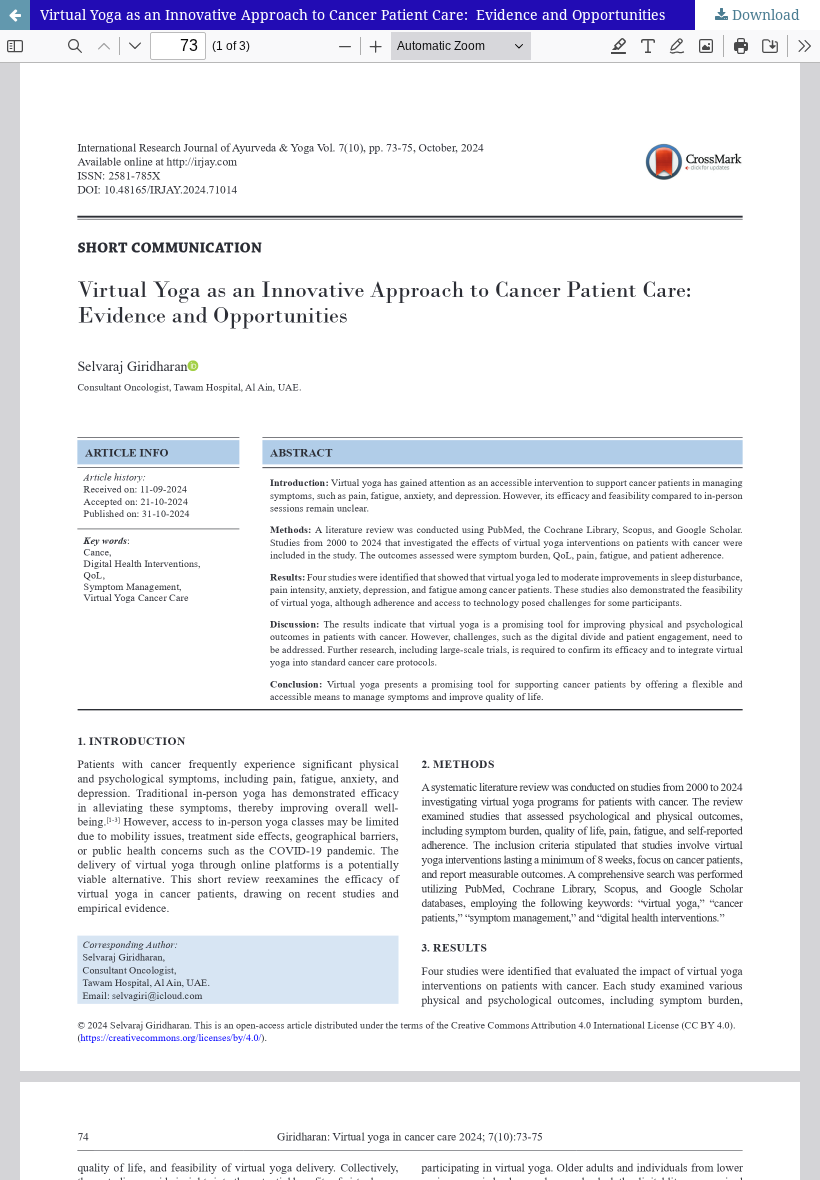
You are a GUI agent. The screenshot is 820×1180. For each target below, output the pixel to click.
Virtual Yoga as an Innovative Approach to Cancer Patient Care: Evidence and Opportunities (352, 14)
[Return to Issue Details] (15, 15)
